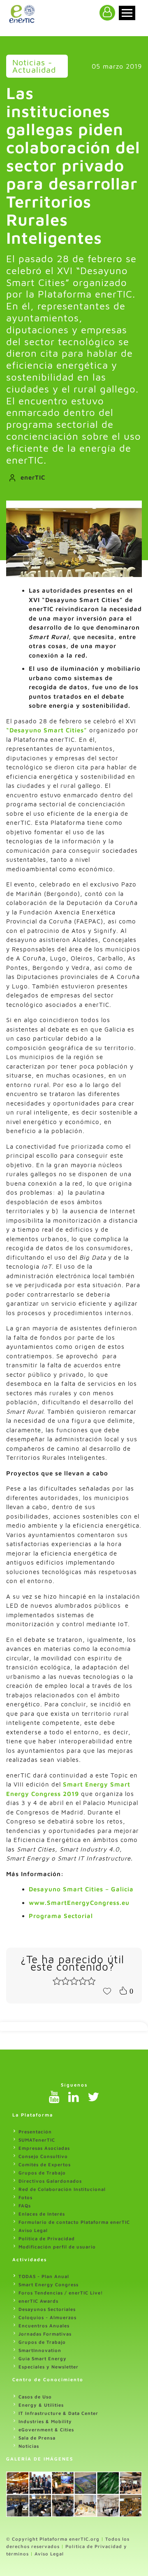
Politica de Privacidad (47, 2238)
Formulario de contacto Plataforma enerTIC (74, 2222)
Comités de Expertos (45, 2164)
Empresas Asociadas (44, 2148)
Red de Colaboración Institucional (62, 2189)
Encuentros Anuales (44, 2326)
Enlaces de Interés (42, 2214)
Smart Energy (87, 1784)
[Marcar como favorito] (107, 1990)
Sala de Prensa (37, 2438)
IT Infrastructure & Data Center (58, 2413)
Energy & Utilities (41, 2405)
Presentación (35, 2132)
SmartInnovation (40, 2350)
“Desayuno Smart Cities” (47, 730)
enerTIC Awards (38, 2301)
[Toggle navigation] (127, 13)
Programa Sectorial (61, 1916)
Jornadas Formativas (45, 2334)
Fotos (25, 2197)
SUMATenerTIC (37, 2140)
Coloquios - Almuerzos (47, 2317)
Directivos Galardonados (50, 2181)
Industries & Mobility (45, 2421)
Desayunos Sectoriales (47, 2309)
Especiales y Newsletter (49, 2367)
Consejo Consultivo (43, 2156)
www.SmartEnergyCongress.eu (79, 1903)
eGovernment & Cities (46, 2429)
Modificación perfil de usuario (57, 2247)
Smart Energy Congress (49, 2284)
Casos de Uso (35, 2397)
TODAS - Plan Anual (44, 2276)
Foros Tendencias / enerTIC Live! (61, 2293)
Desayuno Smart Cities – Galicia (81, 1889)
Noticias (29, 2446)
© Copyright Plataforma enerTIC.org (53, 2539)
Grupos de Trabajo (42, 2173)
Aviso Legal (33, 2230)
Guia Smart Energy (43, 2358)
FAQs (25, 2206)
